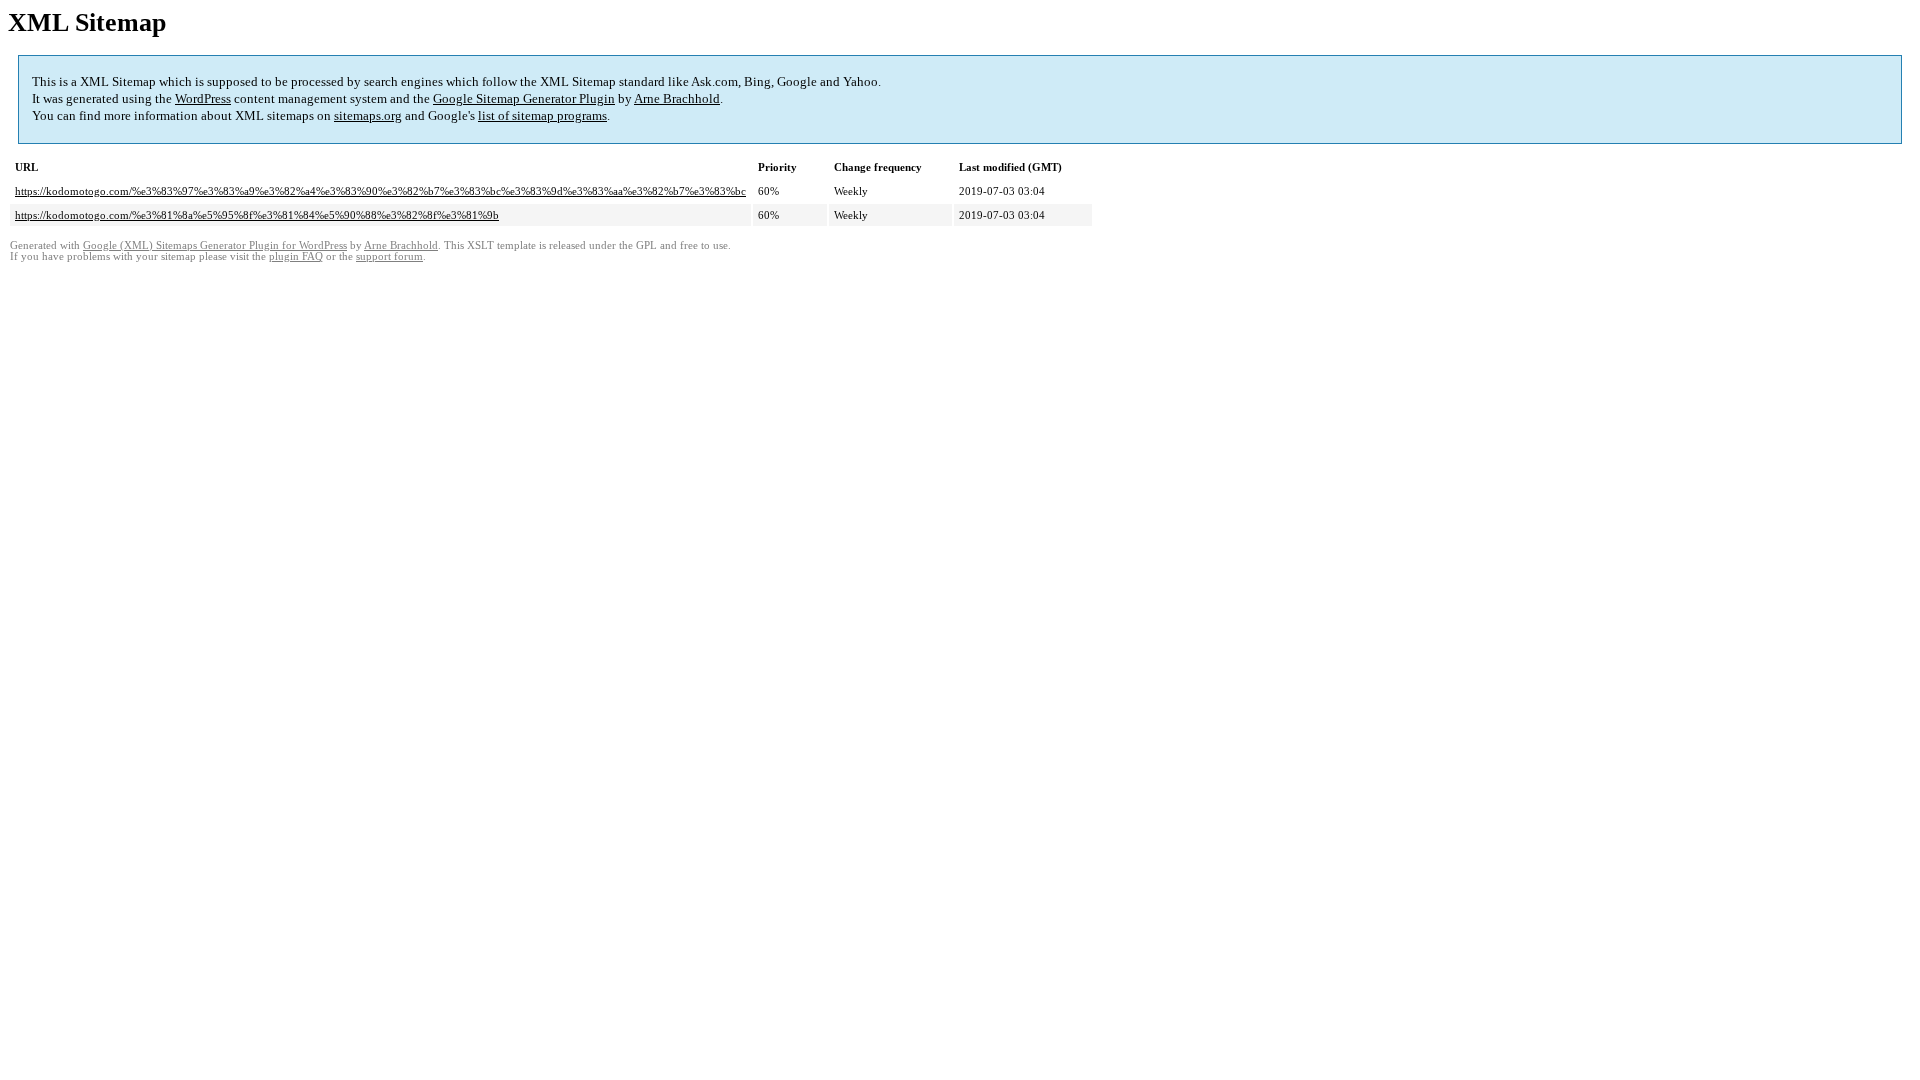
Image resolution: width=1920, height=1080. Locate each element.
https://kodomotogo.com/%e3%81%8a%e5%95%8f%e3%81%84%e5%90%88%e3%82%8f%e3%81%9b (257, 215)
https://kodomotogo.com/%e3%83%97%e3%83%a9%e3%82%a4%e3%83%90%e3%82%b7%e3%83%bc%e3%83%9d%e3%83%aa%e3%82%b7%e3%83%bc (380, 191)
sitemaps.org (368, 115)
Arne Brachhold (677, 98)
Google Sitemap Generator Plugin (524, 98)
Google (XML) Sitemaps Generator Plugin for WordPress (215, 245)
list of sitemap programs (542, 115)
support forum (389, 256)
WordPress (203, 98)
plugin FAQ (296, 256)
